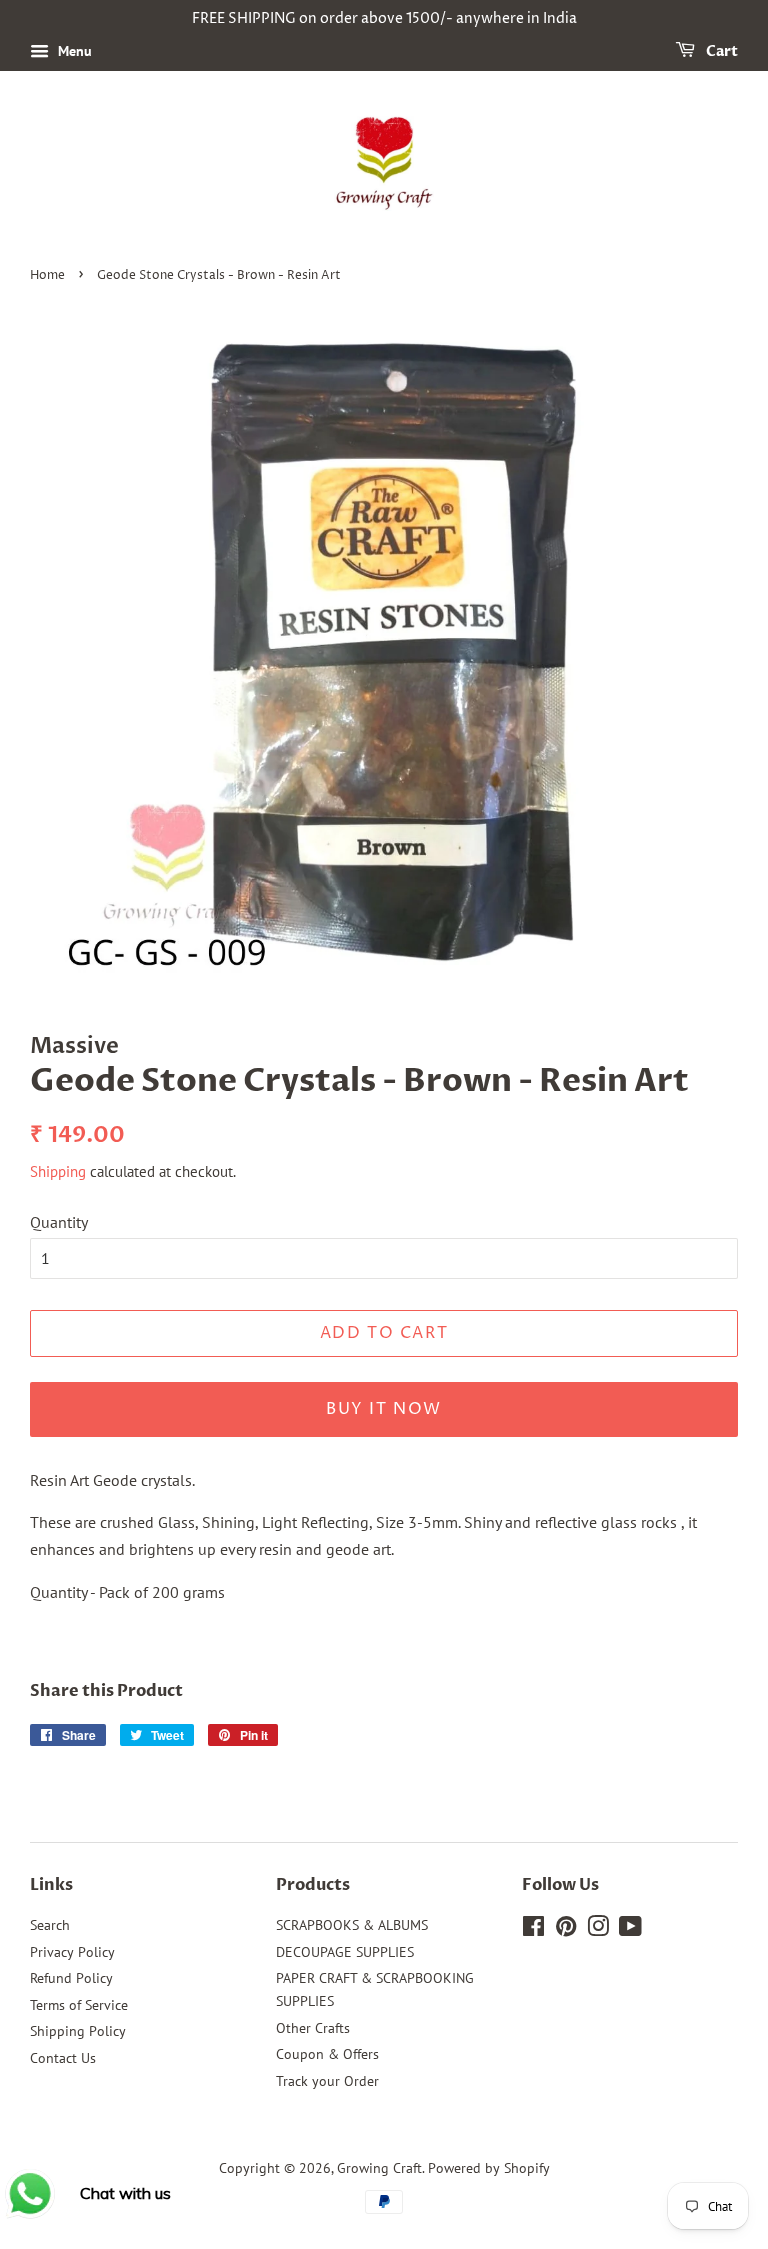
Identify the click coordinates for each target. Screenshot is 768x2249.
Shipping (58, 1171)
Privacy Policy (72, 1952)
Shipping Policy (78, 2031)
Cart (720, 51)
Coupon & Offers (327, 2054)
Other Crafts (313, 2028)
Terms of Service (79, 2005)
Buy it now (384, 1409)
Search (50, 1925)
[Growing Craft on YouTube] (630, 1930)
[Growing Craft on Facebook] (533, 1930)
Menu (73, 51)
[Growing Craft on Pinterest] (566, 1930)
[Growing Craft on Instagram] (598, 1930)
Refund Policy (71, 1978)
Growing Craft (379, 2168)
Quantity (59, 1222)
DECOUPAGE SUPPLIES (345, 1952)
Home (47, 275)
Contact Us (63, 2058)
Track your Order (327, 2081)
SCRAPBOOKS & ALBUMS (352, 1925)
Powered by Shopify (489, 2168)
